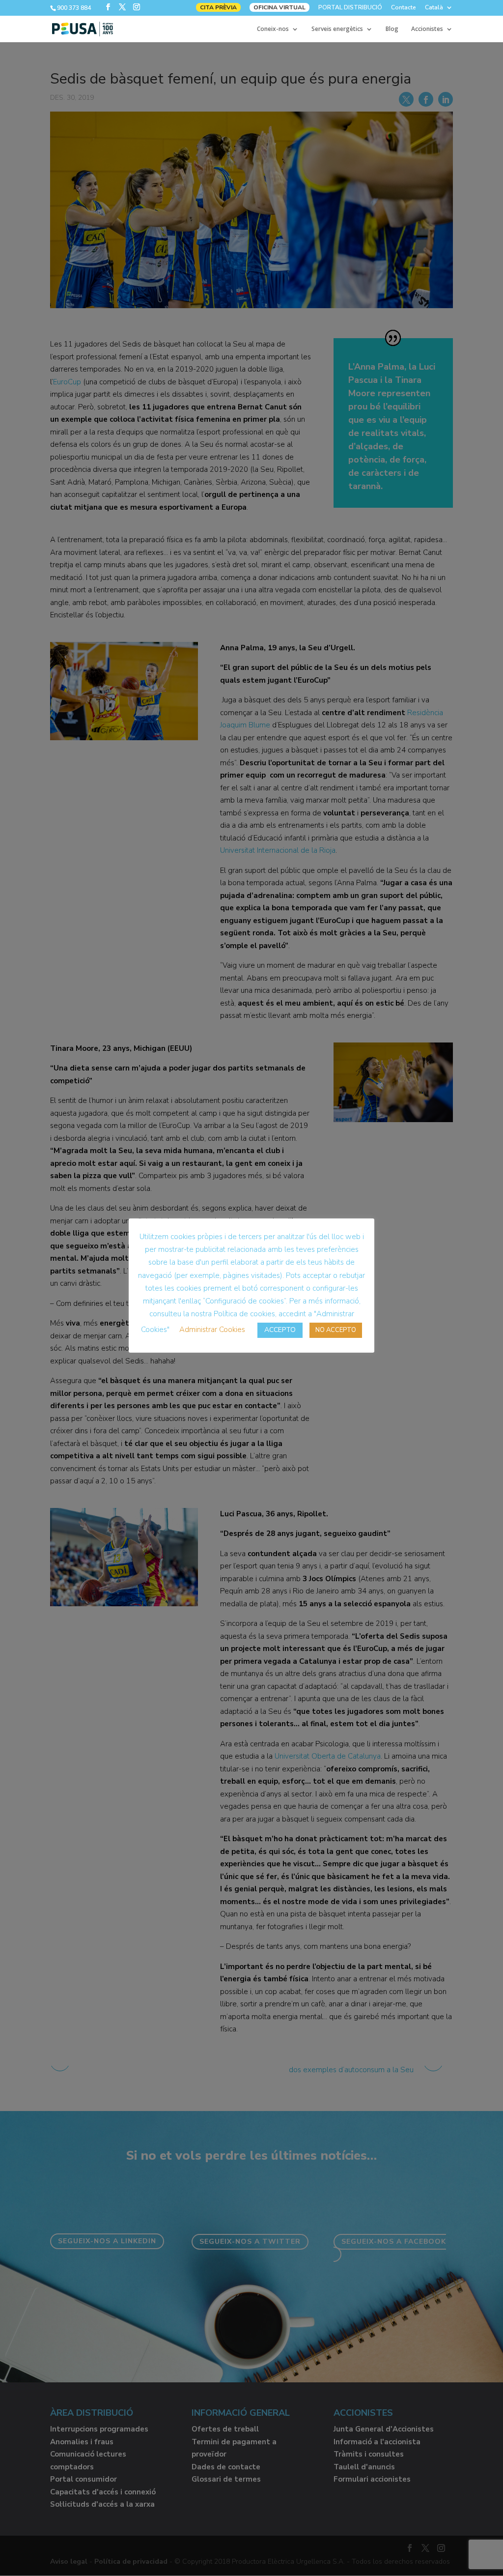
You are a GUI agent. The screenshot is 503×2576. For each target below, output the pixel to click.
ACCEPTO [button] (280, 1330)
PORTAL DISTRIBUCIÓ (350, 8)
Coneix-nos (273, 29)
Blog (392, 29)
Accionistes (427, 29)
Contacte (404, 8)
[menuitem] (439, 10)
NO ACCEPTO (336, 1330)
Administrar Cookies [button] (212, 1330)
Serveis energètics (337, 29)
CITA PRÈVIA (218, 7)
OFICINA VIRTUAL (279, 7)
